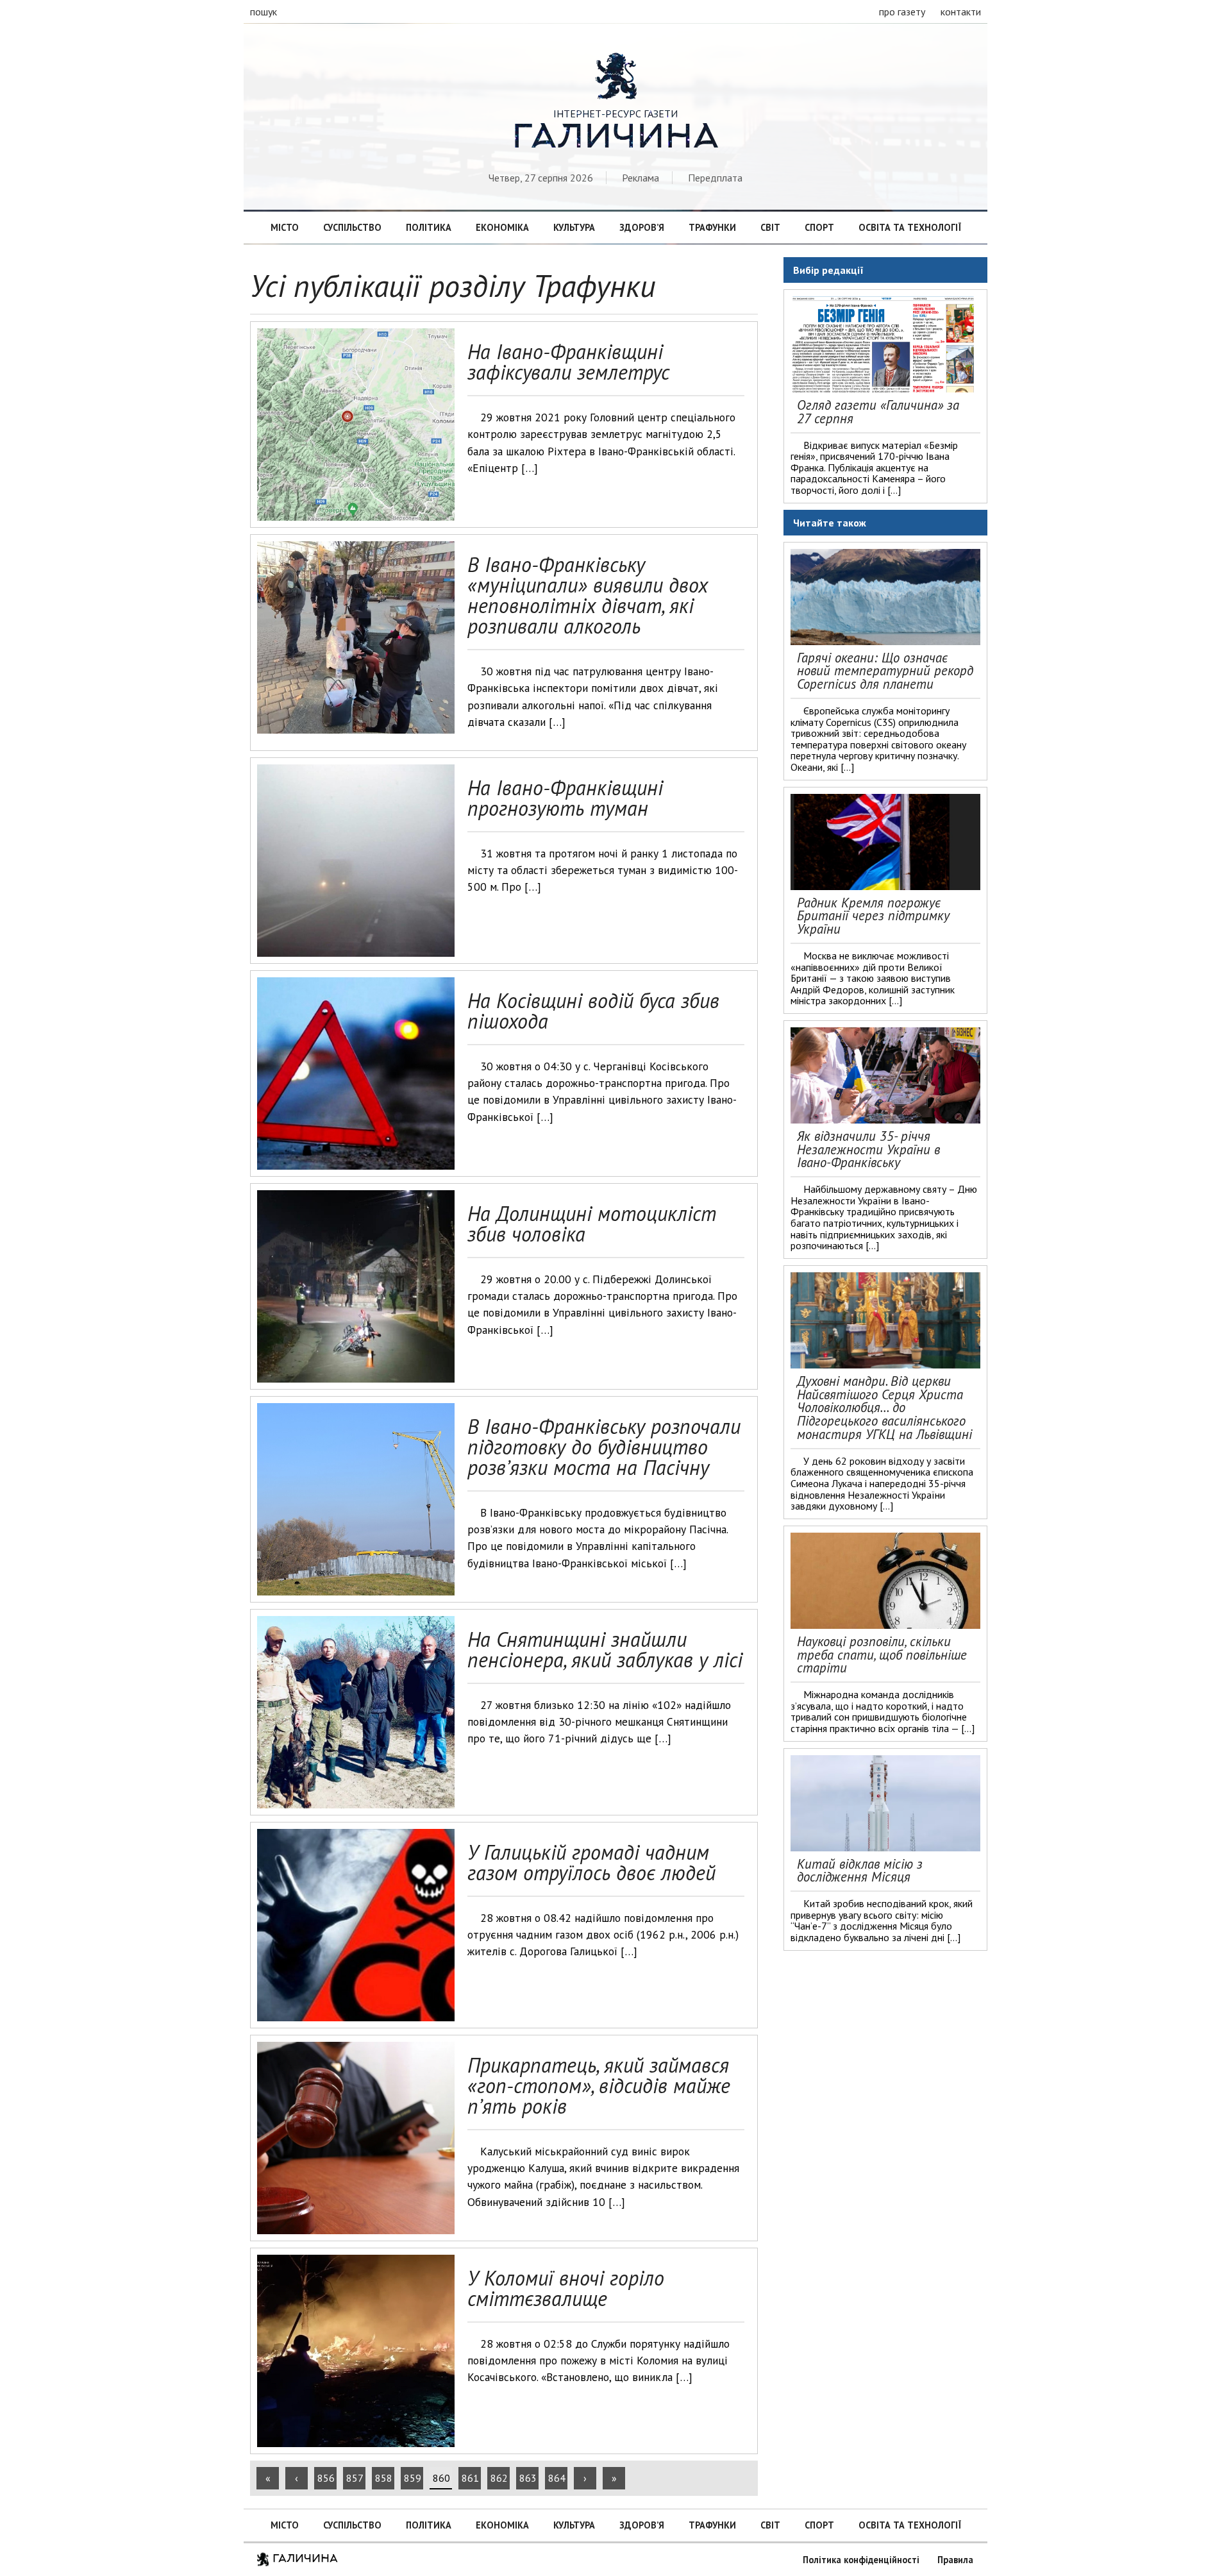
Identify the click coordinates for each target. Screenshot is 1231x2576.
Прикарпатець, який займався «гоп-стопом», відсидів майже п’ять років (599, 2085)
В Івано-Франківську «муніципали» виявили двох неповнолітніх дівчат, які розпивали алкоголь (588, 595)
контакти (961, 12)
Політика (429, 227)
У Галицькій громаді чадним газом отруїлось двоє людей (591, 1862)
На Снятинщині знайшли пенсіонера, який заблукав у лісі (605, 1649)
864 (557, 2478)
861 (470, 2478)
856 (326, 2478)
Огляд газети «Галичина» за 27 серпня (878, 412)
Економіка (502, 227)
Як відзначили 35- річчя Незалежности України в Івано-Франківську (868, 1149)
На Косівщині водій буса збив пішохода (593, 1011)
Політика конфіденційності (861, 2560)
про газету (902, 12)
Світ (770, 227)
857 (355, 2478)
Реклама (641, 178)
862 (499, 2478)
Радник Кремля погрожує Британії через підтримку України (873, 916)
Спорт (819, 227)
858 (384, 2478)
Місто (285, 227)
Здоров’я (642, 227)
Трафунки (712, 227)
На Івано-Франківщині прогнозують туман (565, 798)
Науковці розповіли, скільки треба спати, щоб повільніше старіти (882, 1655)
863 (528, 2478)
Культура (574, 227)
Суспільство (352, 227)
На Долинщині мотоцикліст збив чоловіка (592, 1224)
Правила (955, 2560)
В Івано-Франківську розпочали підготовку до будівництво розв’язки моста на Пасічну (604, 1447)
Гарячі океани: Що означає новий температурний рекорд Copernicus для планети (885, 671)
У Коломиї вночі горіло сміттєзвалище (566, 2288)
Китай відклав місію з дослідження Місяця (860, 1871)
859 (413, 2478)
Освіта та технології (910, 227)
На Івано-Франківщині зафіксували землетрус (568, 362)
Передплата (715, 178)
